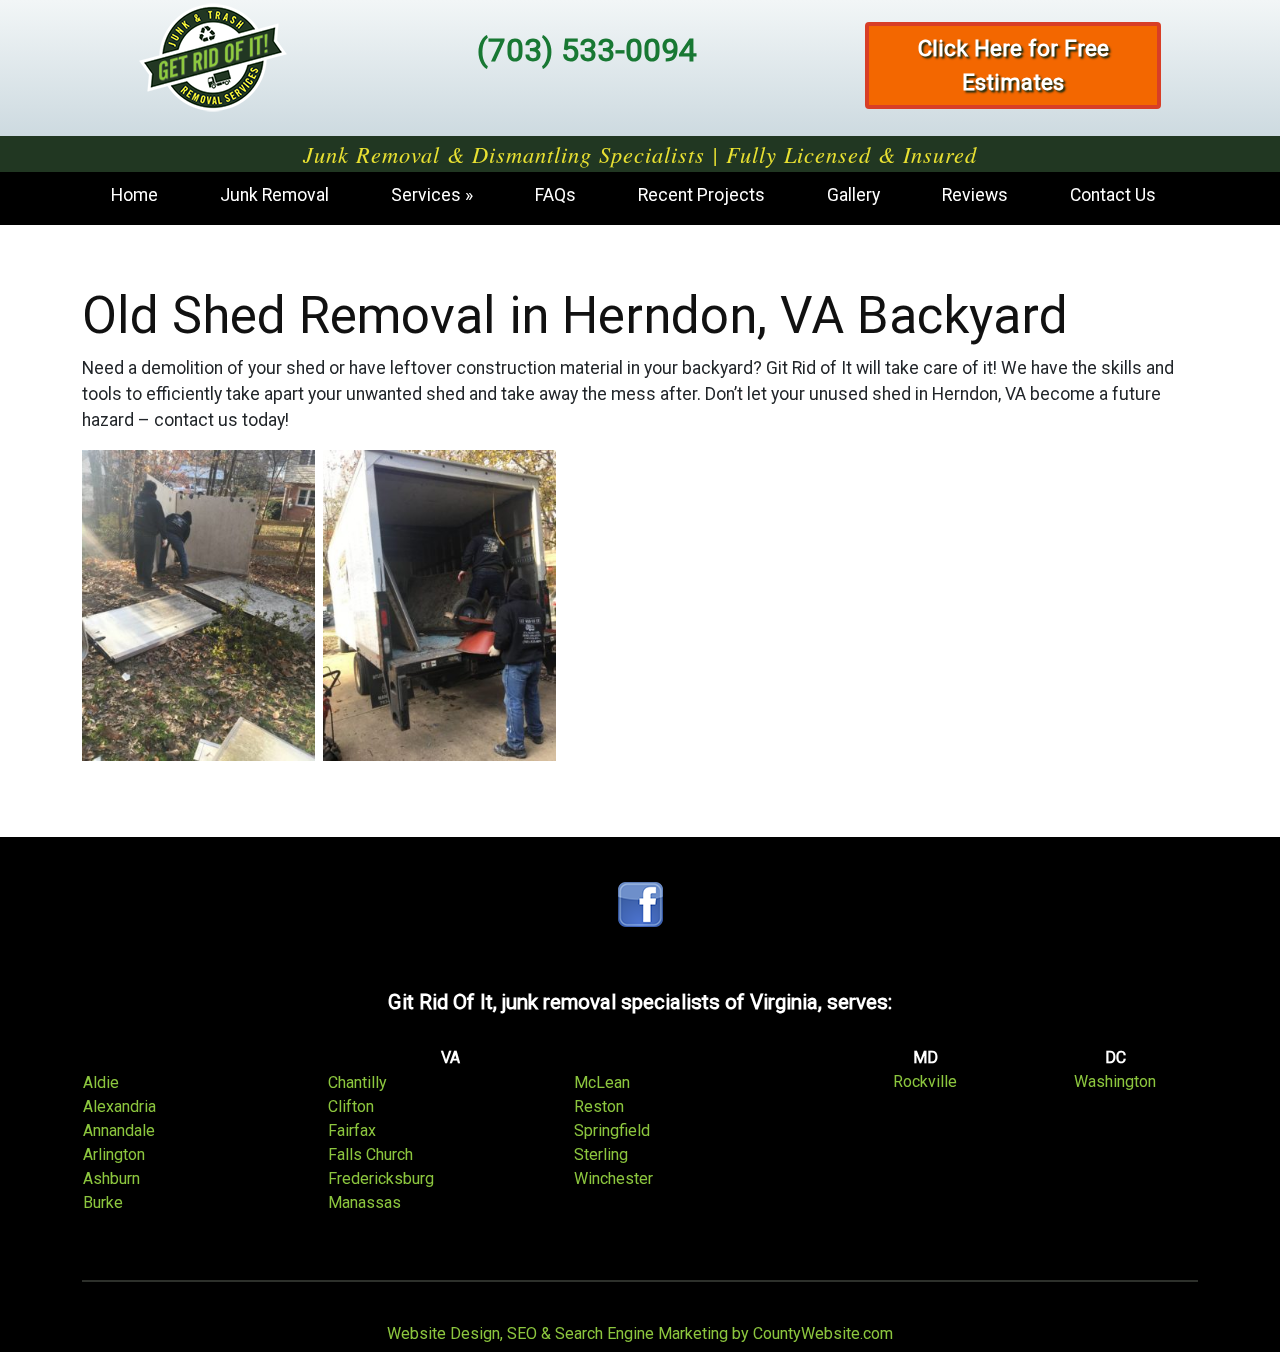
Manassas (364, 1202)
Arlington (114, 1154)
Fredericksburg (381, 1178)
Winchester (613, 1178)
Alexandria (119, 1106)
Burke (103, 1202)
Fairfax (352, 1130)
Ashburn (111, 1178)
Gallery (853, 195)
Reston (599, 1106)
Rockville (925, 1081)
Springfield (612, 1130)
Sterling (601, 1154)
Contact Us (1113, 195)
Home (134, 195)
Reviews (975, 195)
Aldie (101, 1082)
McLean (602, 1082)
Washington (1115, 1081)
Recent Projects (701, 195)
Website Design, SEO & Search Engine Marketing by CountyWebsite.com (640, 1333)
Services (426, 195)
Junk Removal (274, 195)
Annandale (119, 1130)
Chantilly (357, 1082)
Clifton (351, 1106)
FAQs (555, 195)
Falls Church (370, 1154)
